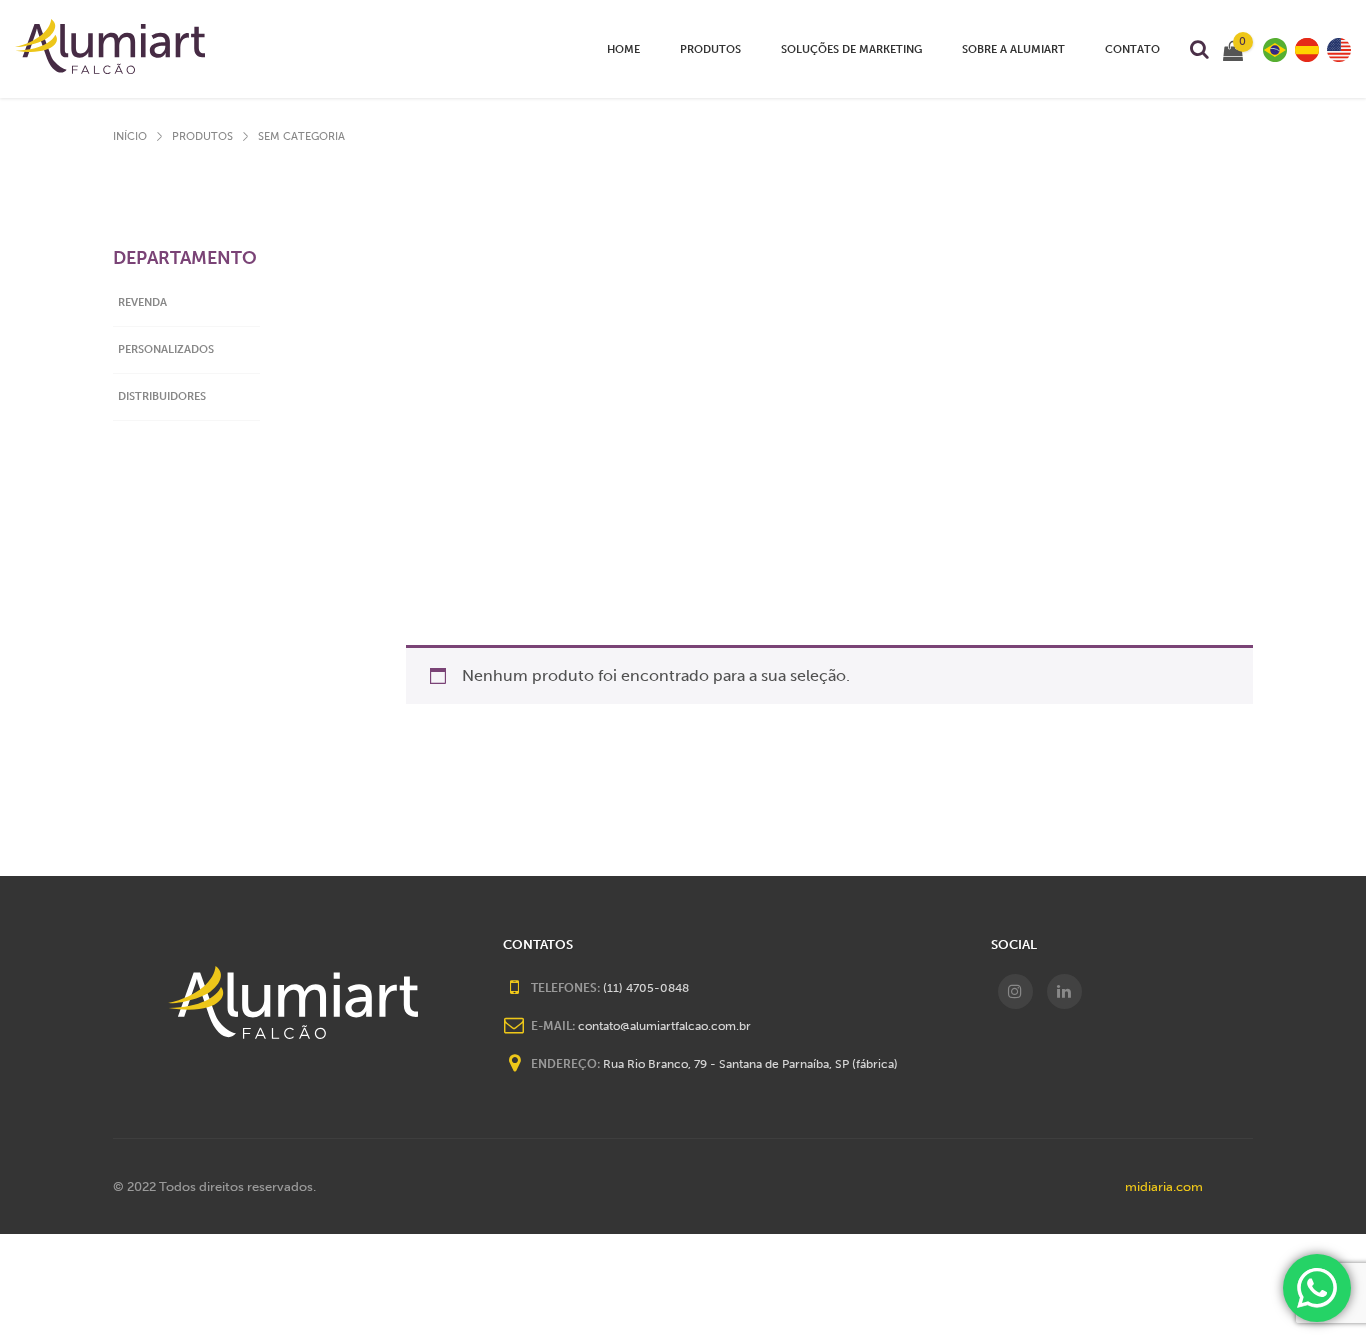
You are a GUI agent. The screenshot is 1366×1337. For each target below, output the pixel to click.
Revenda (142, 302)
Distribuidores (721, 72)
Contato (1132, 49)
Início (130, 136)
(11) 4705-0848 (646, 988)
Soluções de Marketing (851, 49)
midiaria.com (1164, 1186)
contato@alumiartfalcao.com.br (664, 1026)
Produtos (710, 49)
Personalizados (166, 349)
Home (623, 49)
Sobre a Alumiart (1013, 49)
